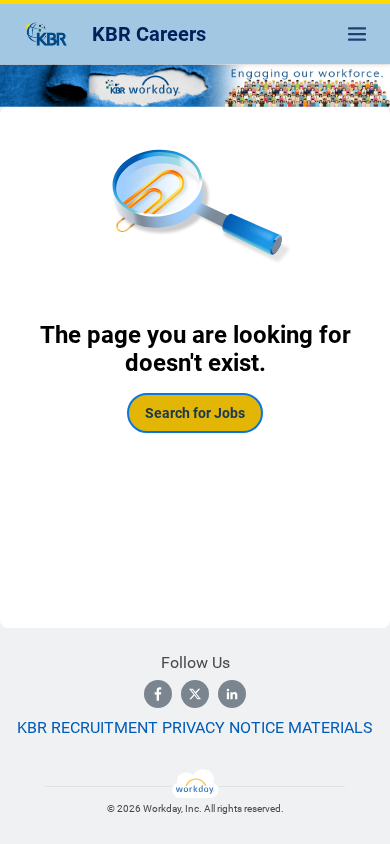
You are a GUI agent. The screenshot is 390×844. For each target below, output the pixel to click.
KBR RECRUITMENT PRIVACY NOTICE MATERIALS (195, 727)
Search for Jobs (195, 413)
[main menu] (357, 34)
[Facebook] (158, 694)
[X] (195, 694)
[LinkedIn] (232, 694)
